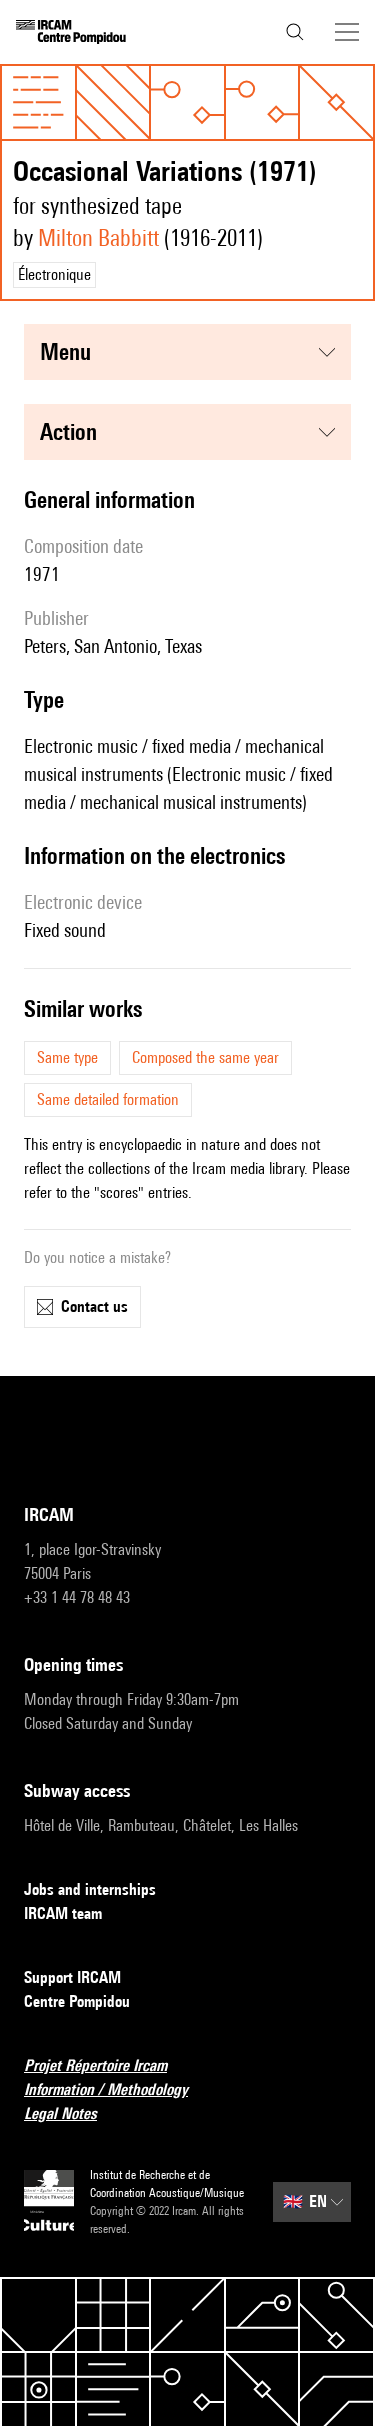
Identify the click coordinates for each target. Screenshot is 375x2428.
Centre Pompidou (77, 2001)
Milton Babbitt (98, 237)
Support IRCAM (72, 1977)
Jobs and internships (90, 1889)
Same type (67, 1057)
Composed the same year (205, 1057)
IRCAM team (63, 1913)
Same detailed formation (108, 1099)
